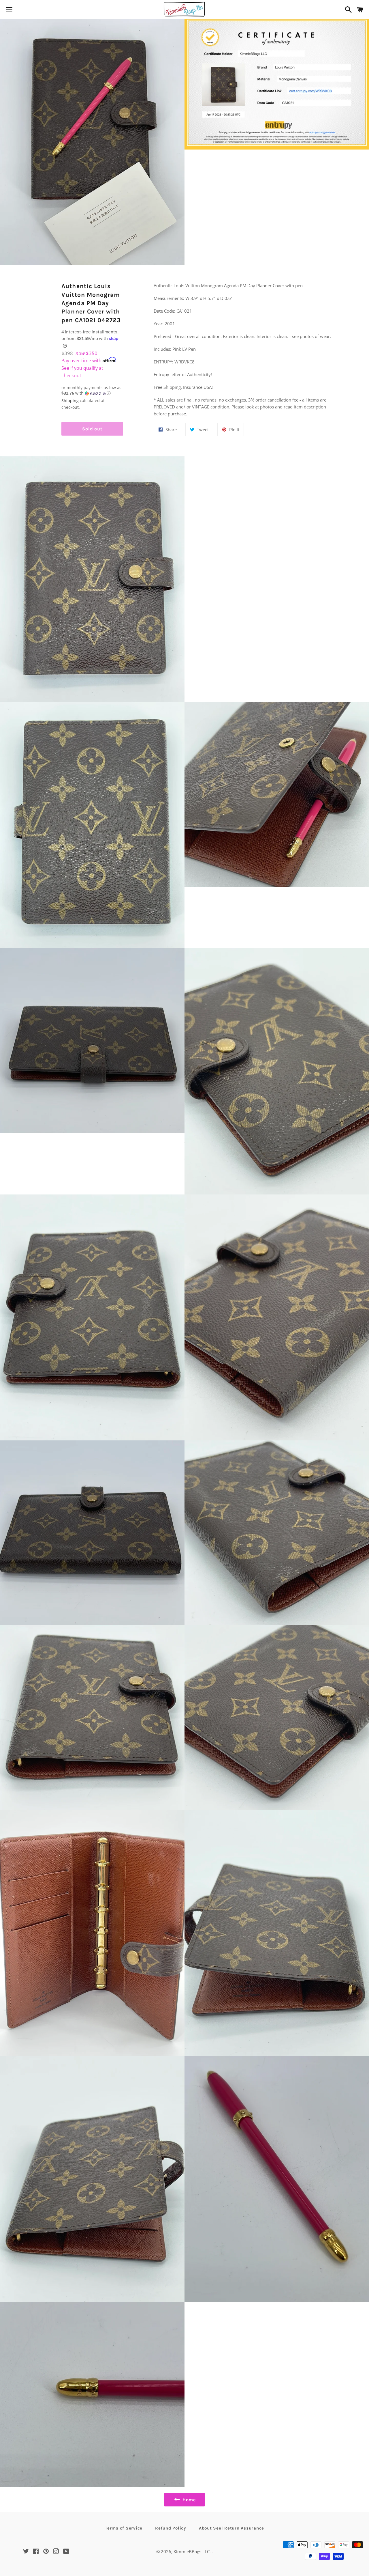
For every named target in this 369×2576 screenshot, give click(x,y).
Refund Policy (171, 2528)
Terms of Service (124, 2528)
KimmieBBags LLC (192, 2551)
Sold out (92, 429)
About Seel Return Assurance (231, 2528)
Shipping (70, 401)
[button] (92, 391)
